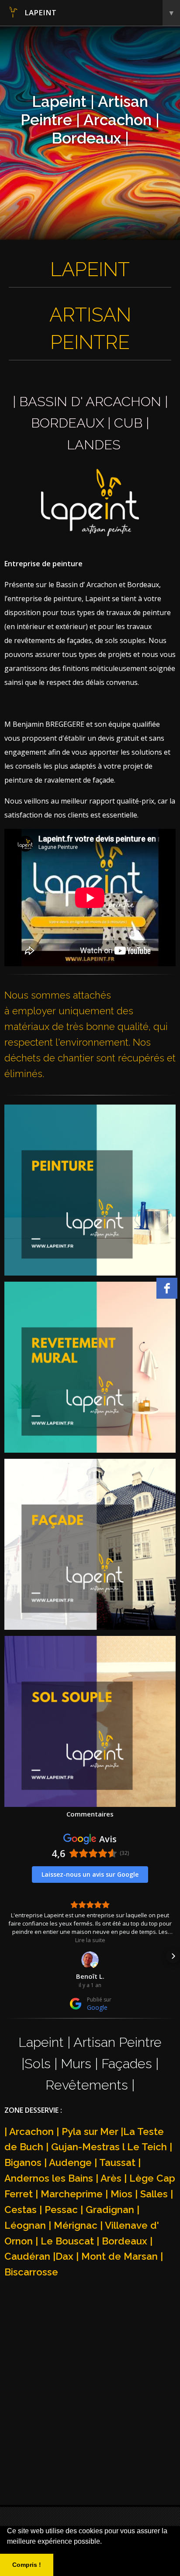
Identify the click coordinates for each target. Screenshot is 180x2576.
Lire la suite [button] (90, 1940)
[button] (7, 1956)
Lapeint (98, 12)
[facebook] (167, 1288)
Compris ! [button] (27, 2565)
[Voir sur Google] (90, 1960)
